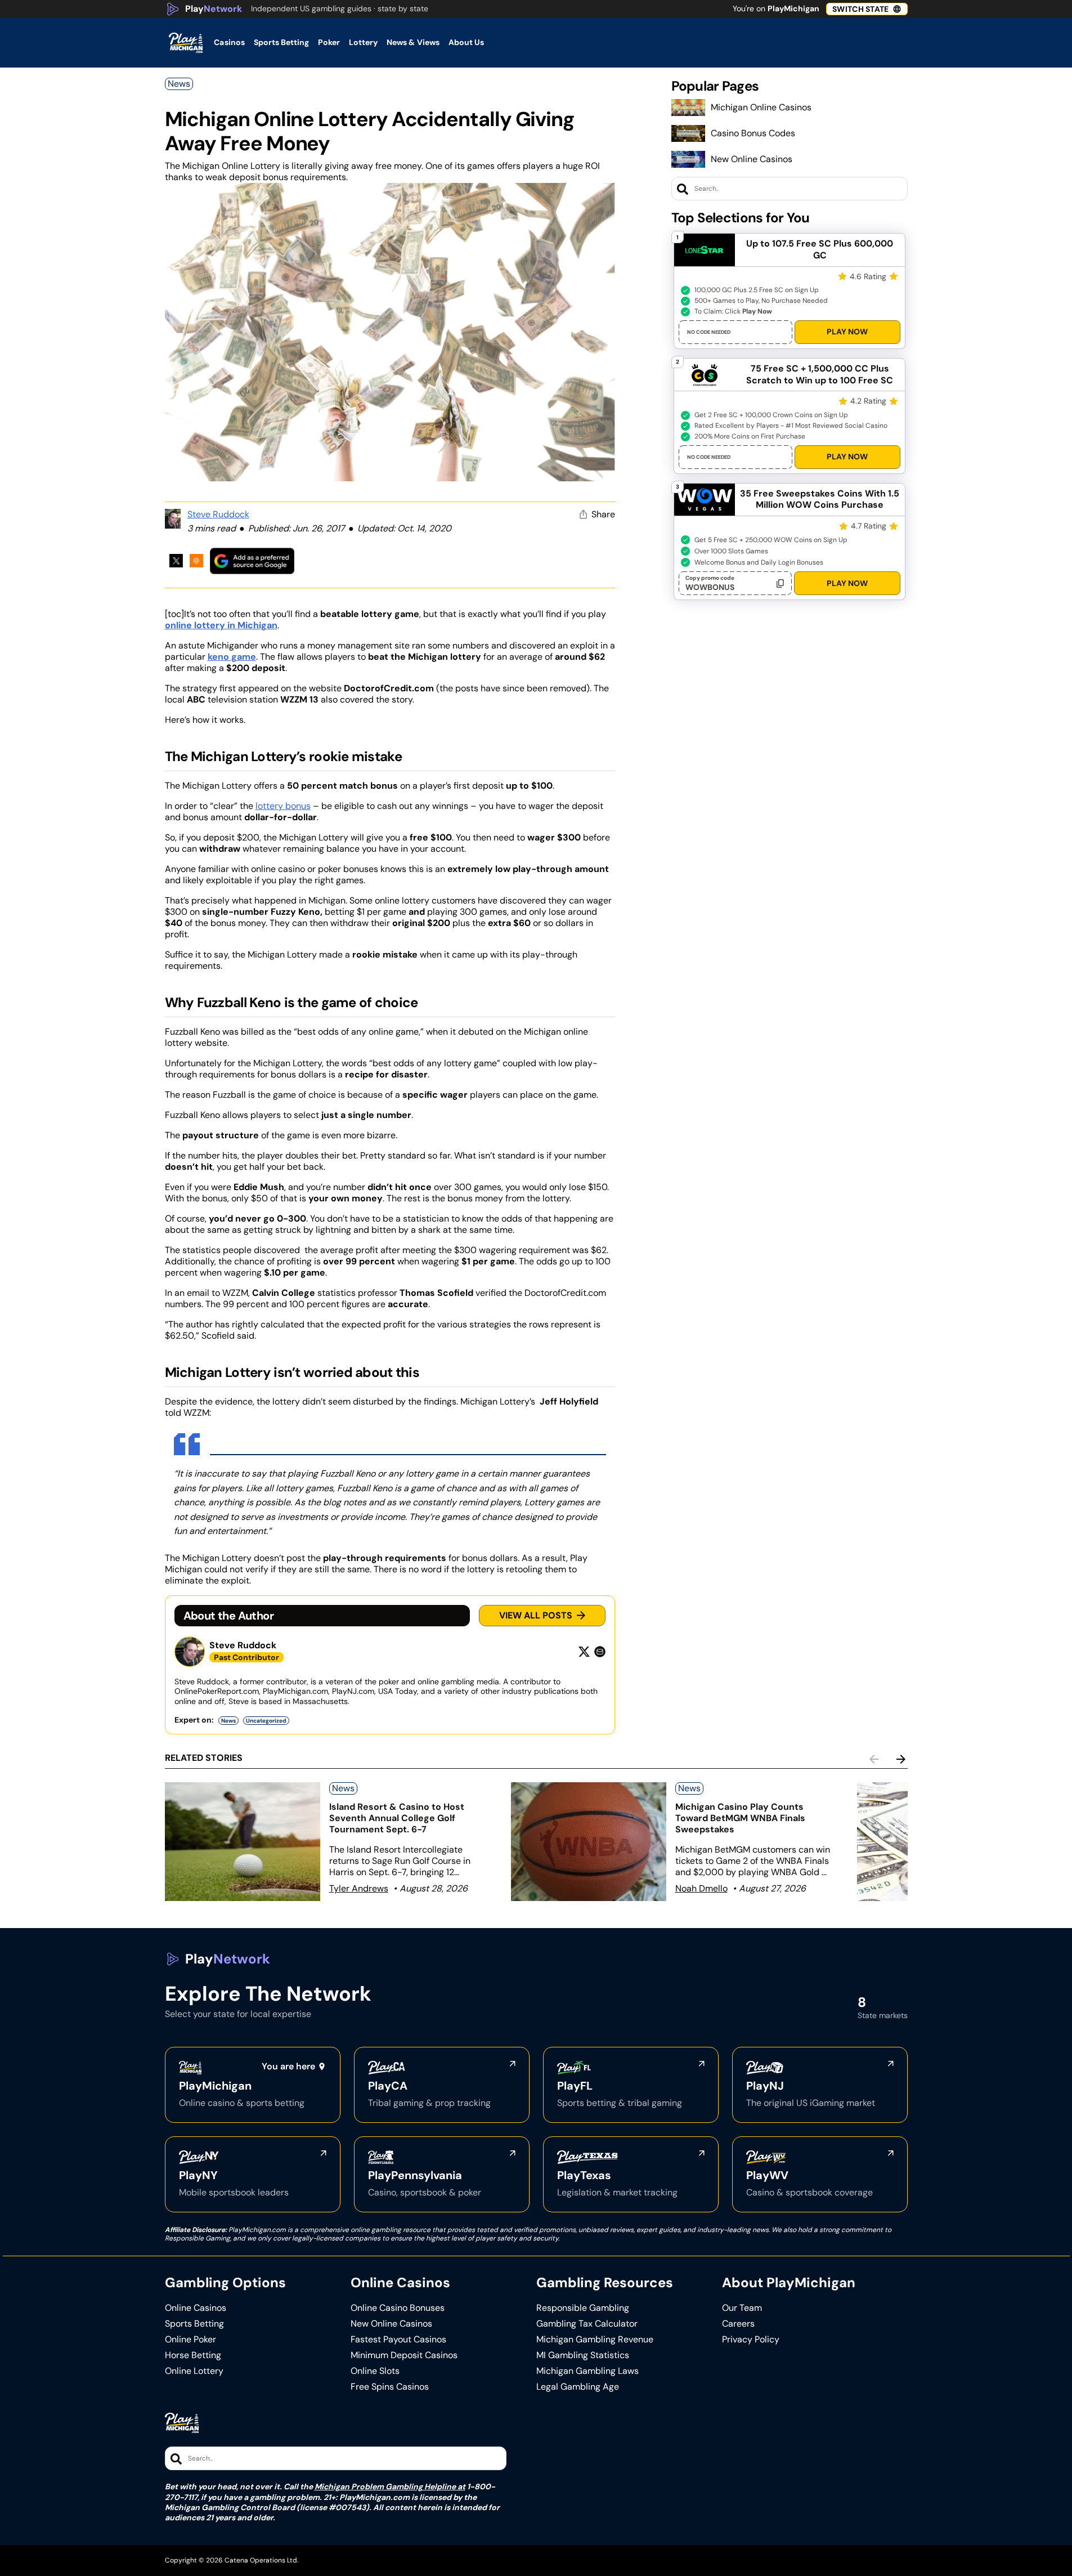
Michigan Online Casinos (761, 107)
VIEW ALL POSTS (536, 1615)
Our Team (742, 2308)
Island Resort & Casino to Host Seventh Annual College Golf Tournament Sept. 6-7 (397, 1818)
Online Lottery (194, 2371)
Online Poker (190, 2340)
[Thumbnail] (243, 1842)
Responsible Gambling (583, 2308)
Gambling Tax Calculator (587, 2324)
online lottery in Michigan (221, 625)
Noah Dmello (701, 1888)
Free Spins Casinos (390, 2387)
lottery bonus (283, 806)
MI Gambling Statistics (583, 2355)
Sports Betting (194, 2324)
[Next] (901, 1759)
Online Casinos (196, 2308)
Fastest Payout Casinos (398, 2340)
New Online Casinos (752, 159)
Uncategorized (266, 1721)
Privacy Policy (751, 2340)
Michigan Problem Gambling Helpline (385, 2486)
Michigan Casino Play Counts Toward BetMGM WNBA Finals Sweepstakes (740, 1818)
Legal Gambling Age (578, 2387)
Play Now (847, 332)
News (179, 84)
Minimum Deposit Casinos (404, 2355)
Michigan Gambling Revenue (595, 2340)
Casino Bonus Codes (753, 133)
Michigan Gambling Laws (587, 2371)
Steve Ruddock (218, 514)
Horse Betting (193, 2355)
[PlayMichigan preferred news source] (252, 561)
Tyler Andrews (359, 1888)
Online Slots (375, 2371)
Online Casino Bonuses (398, 2308)
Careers (738, 2324)
